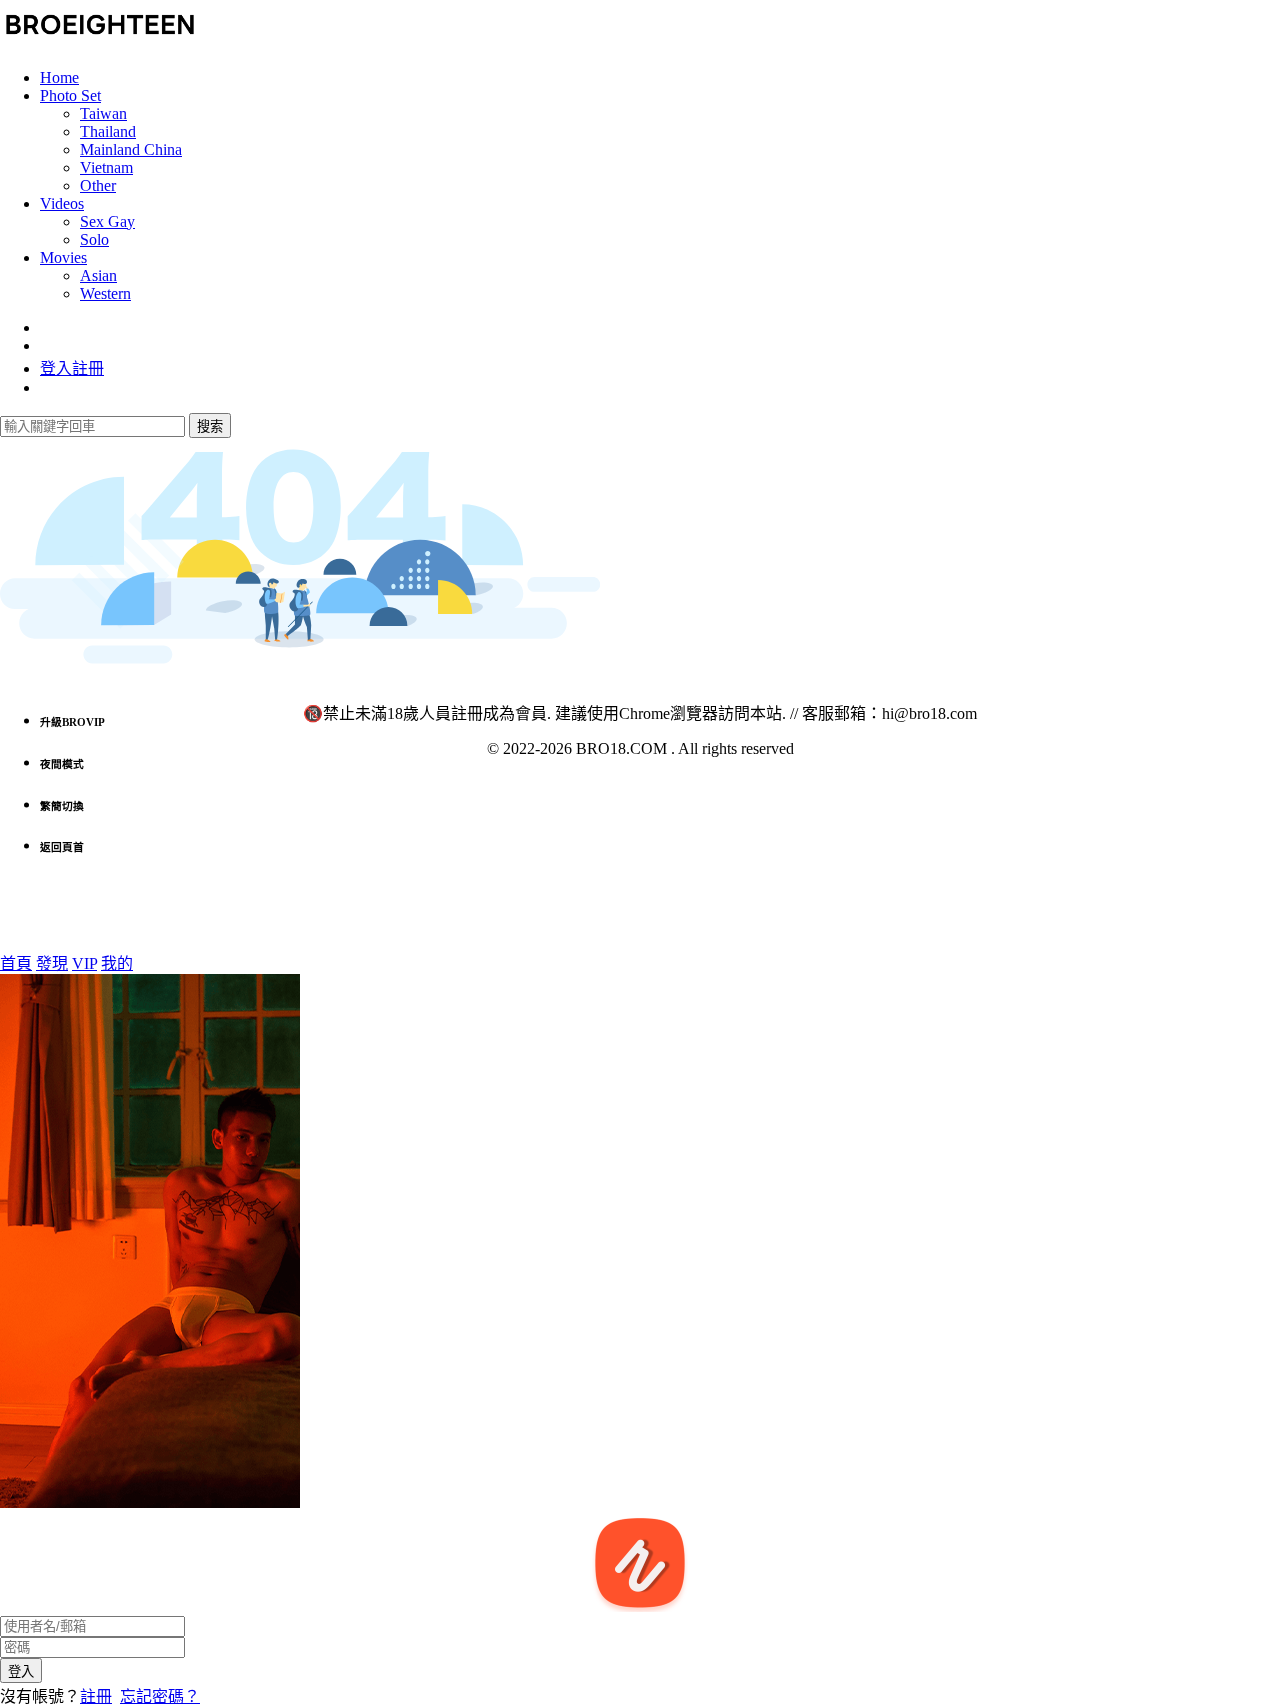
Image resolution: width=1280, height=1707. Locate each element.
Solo (94, 239)
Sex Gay (107, 221)
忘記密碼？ (160, 1696)
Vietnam (106, 167)
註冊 (96, 1696)
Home (59, 77)
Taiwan (103, 113)
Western (105, 293)
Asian (98, 275)
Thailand (108, 131)
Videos (62, 203)
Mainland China (131, 149)
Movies (63, 257)
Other (98, 185)
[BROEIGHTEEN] (100, 43)
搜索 (210, 426)
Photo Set (70, 95)
